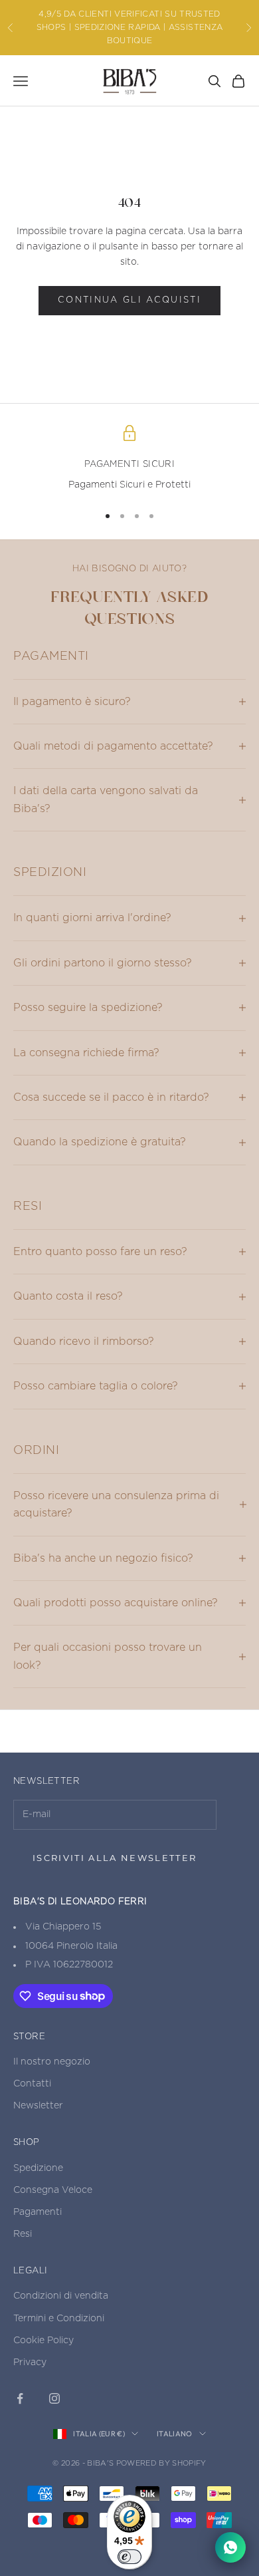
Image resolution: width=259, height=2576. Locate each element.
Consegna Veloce (53, 2190)
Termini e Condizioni (59, 2319)
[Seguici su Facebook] (20, 2398)
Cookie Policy (43, 2341)
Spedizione (38, 2168)
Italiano (175, 2434)
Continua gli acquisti (129, 300)
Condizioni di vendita (61, 2296)
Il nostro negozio (52, 2062)
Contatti (32, 2084)
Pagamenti (38, 2212)
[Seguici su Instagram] (54, 2398)
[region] (129, 459)
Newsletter (38, 2106)
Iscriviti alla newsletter (115, 1858)
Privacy (30, 2362)
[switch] (129, 2557)
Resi (23, 2234)
